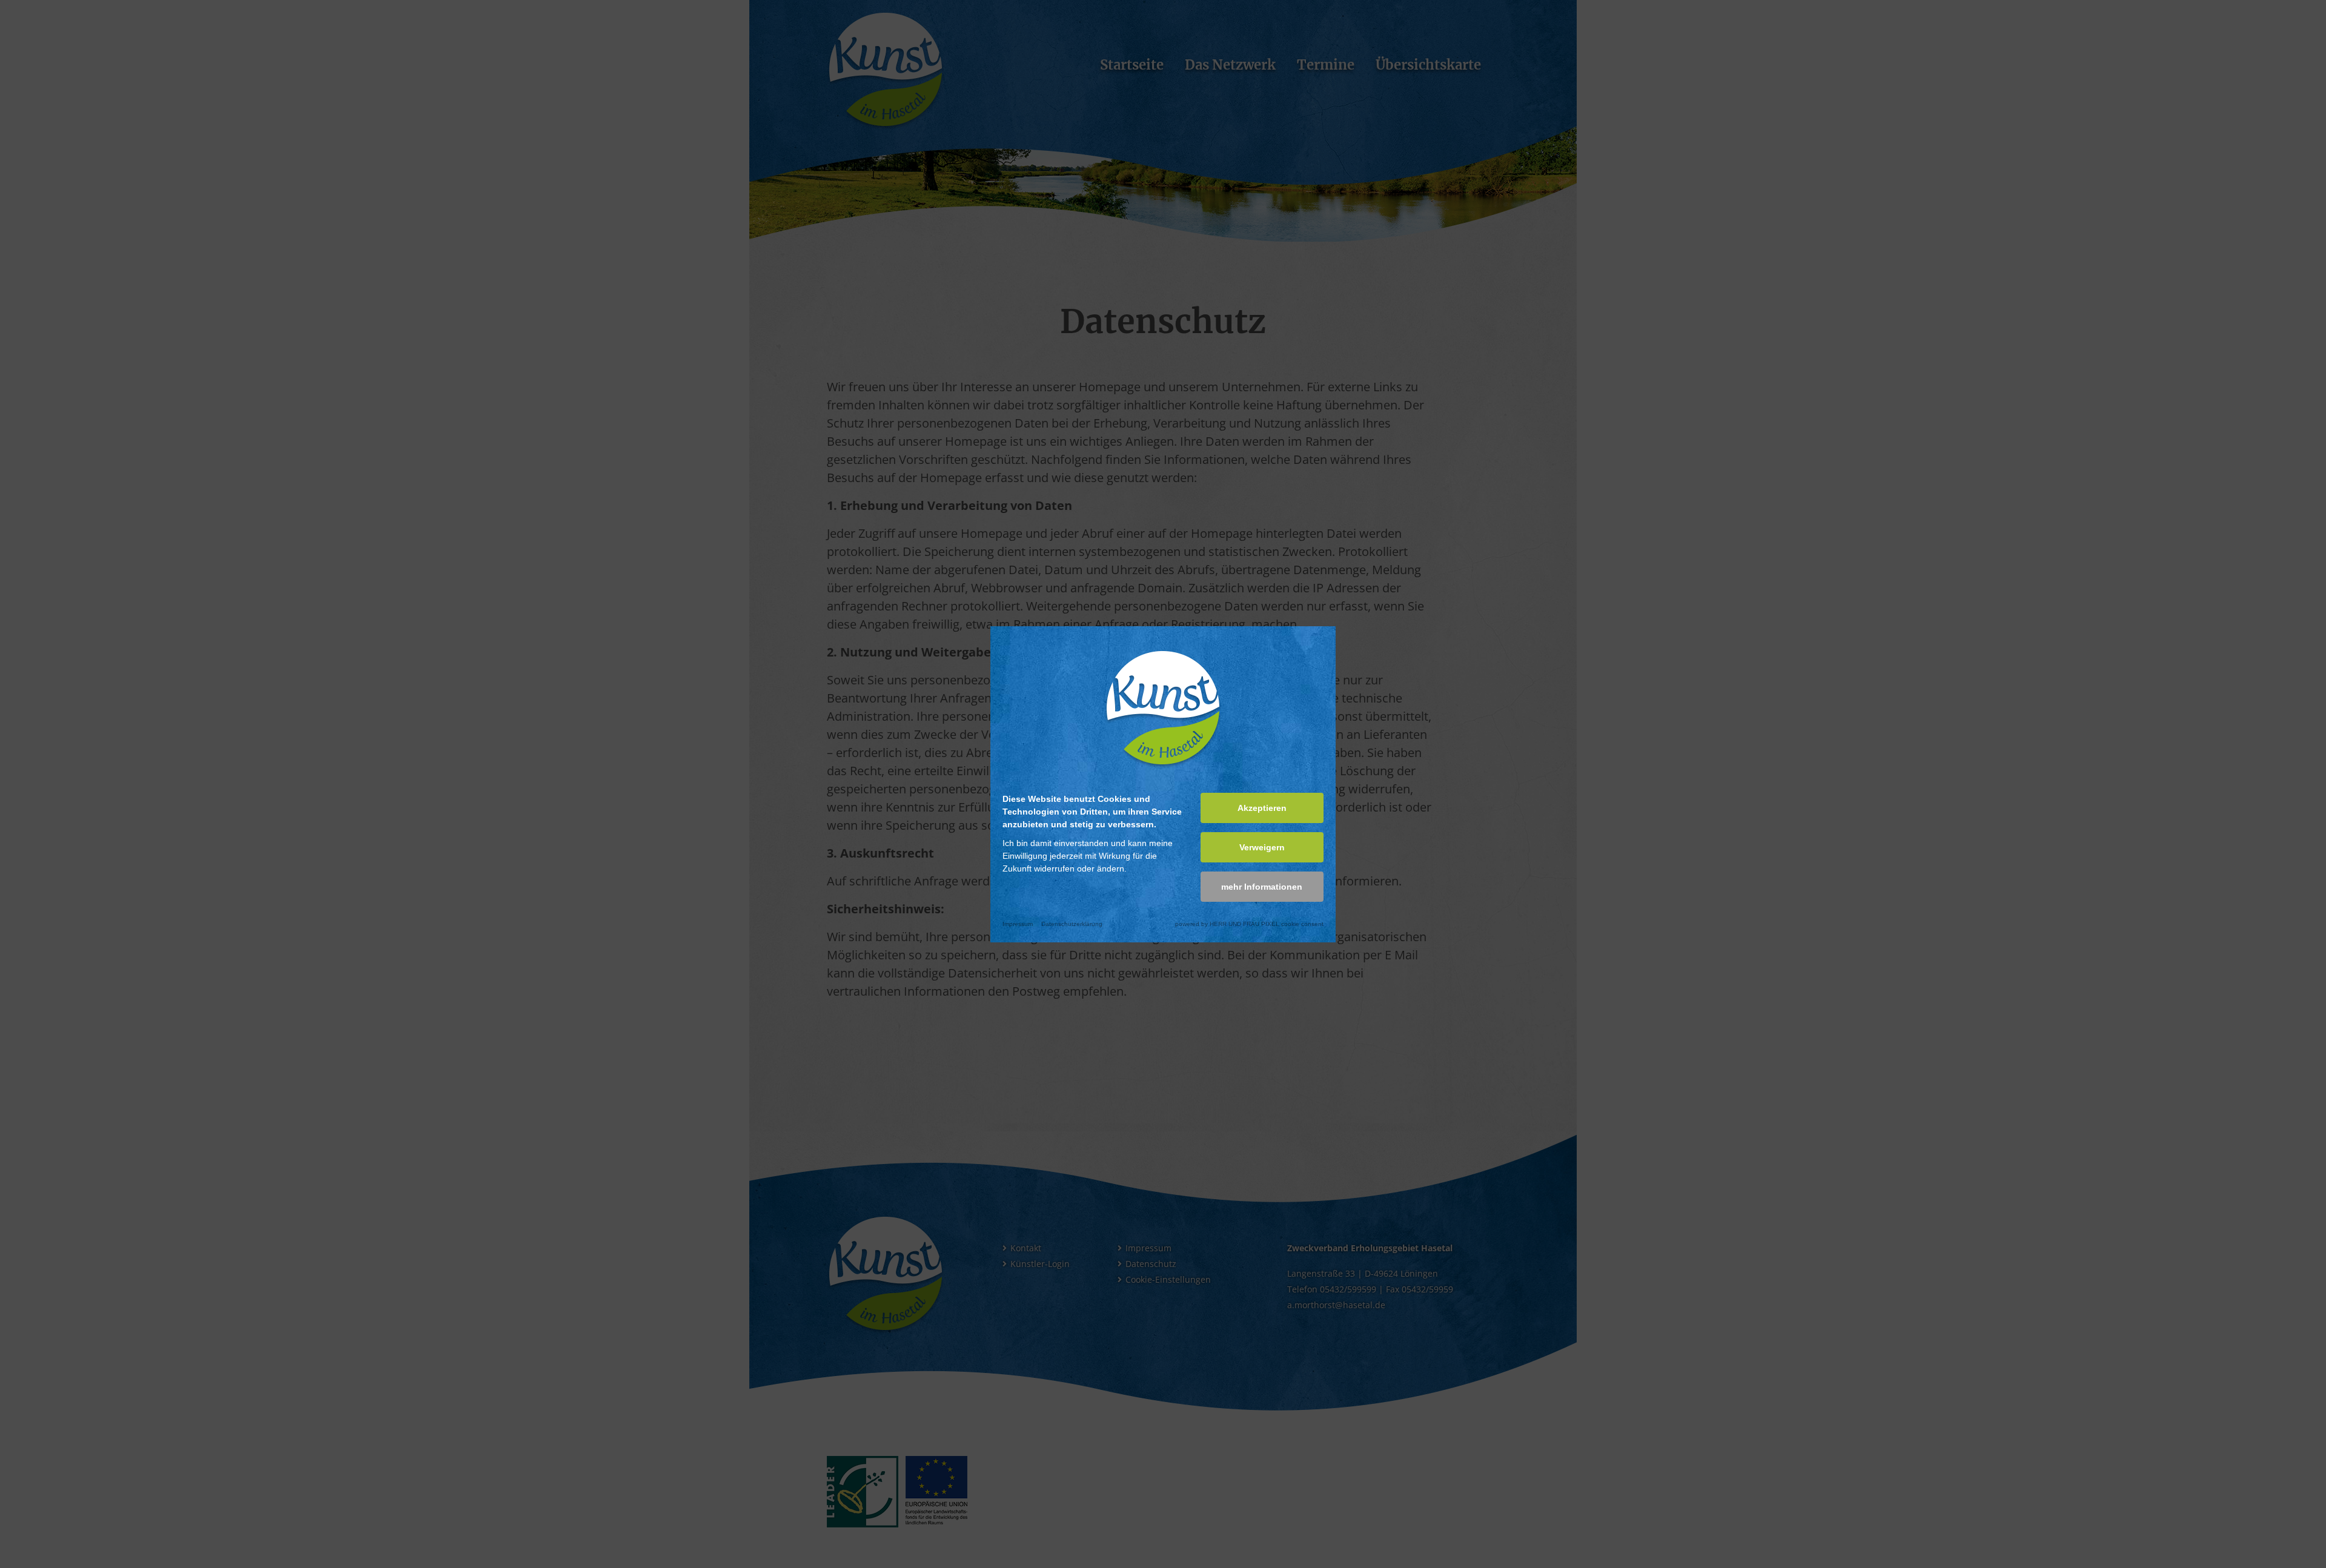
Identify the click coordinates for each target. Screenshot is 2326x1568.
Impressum (1018, 924)
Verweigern (1262, 847)
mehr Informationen (1262, 887)
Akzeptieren (1262, 808)
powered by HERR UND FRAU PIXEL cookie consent (1249, 924)
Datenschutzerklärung (1072, 924)
